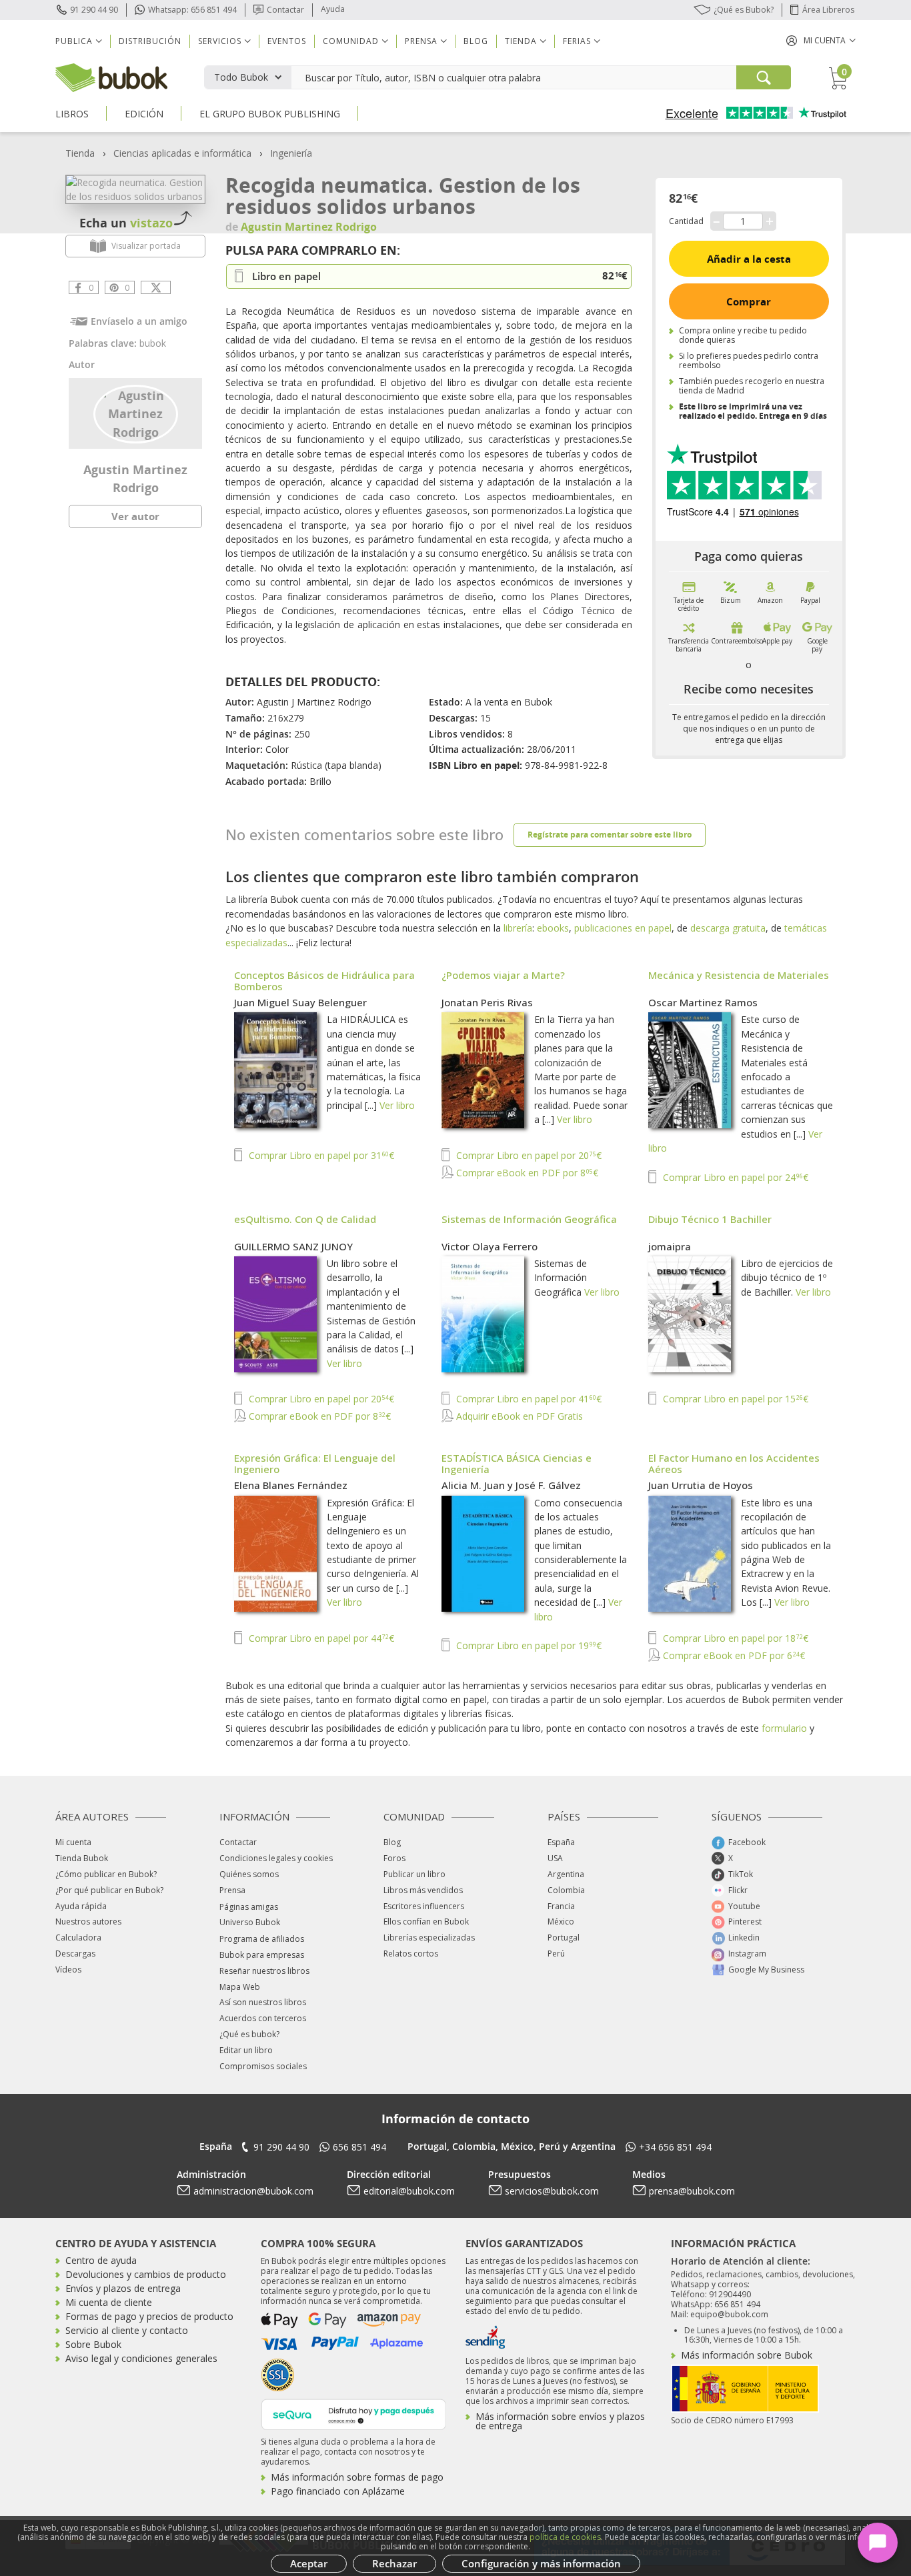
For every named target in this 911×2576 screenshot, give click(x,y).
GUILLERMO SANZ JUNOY (293, 1246)
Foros (394, 1858)
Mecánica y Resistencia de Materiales (739, 975)
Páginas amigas (249, 1907)
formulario (784, 1728)
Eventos (287, 41)
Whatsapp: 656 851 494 (192, 10)
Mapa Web (240, 1987)
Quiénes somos (249, 1874)
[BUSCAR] (764, 77)
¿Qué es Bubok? (744, 10)
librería (518, 928)
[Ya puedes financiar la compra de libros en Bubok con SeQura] (353, 2413)
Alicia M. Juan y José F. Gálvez (511, 1485)
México (561, 1921)
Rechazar (394, 2563)
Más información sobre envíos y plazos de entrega (560, 2421)
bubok (153, 343)
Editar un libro (246, 2050)
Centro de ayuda (101, 2260)
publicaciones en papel (623, 928)
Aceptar (309, 2563)
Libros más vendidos (423, 1890)
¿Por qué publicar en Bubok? (109, 1890)
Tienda (80, 153)
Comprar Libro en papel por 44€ (320, 1638)
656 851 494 (359, 2147)
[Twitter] (156, 287)
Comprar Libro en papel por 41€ (528, 1399)
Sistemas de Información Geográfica (529, 1219)
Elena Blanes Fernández (291, 1485)
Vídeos (68, 1970)
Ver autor (135, 516)
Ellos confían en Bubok (426, 1921)
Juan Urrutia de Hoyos (701, 1485)
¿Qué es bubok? (249, 2034)
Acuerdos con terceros (263, 2018)
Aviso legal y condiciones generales (141, 2358)
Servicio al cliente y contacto (127, 2330)
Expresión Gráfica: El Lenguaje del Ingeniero (315, 1463)
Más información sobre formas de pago (357, 2477)
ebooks (553, 928)
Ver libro (397, 1105)
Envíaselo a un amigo (139, 321)
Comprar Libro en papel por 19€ (528, 1645)
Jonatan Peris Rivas (487, 1002)
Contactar (285, 10)
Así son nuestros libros (263, 2002)
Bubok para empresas (262, 1955)
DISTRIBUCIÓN (150, 41)
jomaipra (670, 1246)
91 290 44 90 (94, 10)
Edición (144, 114)
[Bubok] (111, 76)
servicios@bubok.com (552, 2191)
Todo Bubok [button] (241, 77)
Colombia (566, 1890)
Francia (561, 1906)
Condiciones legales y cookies (276, 1858)
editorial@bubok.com (409, 2191)
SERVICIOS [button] (220, 41)
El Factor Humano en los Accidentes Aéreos (734, 1463)
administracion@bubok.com (253, 2191)
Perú (556, 1954)
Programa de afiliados (262, 1939)
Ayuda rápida (81, 1906)
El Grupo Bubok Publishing (270, 114)
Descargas (75, 1954)
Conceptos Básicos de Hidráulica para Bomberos (324, 981)
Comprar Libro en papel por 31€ (320, 1155)
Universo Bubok (250, 1922)
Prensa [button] (421, 41)
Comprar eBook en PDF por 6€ (733, 1655)
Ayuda (333, 9)
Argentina (566, 1874)
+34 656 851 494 (675, 2147)
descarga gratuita (728, 928)
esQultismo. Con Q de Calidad (305, 1219)
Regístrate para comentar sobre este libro (610, 835)
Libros (72, 114)
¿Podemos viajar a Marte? (503, 975)
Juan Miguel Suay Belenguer (300, 1002)
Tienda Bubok (82, 1858)
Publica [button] (74, 41)
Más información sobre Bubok (747, 2355)
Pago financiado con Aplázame (338, 2491)
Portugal (564, 1938)
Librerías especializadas (429, 1938)
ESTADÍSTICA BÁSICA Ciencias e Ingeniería (517, 1463)
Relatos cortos (411, 1954)
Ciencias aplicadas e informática (182, 153)
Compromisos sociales (263, 2066)
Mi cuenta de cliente (109, 2302)
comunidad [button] (351, 41)
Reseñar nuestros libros (264, 1971)
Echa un (126, 223)
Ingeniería (291, 153)
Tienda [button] (521, 41)
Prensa (232, 1890)
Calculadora (78, 1938)
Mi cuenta (73, 1842)
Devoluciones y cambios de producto (146, 2274)
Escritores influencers (424, 1906)
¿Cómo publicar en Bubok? (106, 1874)
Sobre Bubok (93, 2344)
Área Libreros (828, 10)
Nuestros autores (88, 1921)
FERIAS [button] (577, 41)
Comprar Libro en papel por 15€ (734, 1399)
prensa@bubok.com (692, 2191)
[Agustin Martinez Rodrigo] (136, 413)
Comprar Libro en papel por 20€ (528, 1155)
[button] (821, 40)
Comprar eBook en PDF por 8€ (526, 1173)
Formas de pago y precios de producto (149, 2316)
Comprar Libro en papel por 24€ (734, 1177)
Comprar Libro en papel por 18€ (734, 1638)
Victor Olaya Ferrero (490, 1246)
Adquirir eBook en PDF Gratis (518, 1416)
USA (555, 1858)
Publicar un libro (414, 1874)
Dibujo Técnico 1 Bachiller (710, 1219)
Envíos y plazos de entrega (123, 2288)
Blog (476, 41)
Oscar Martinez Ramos (703, 1002)
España (561, 1842)
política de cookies (565, 2537)
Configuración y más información (541, 2563)
